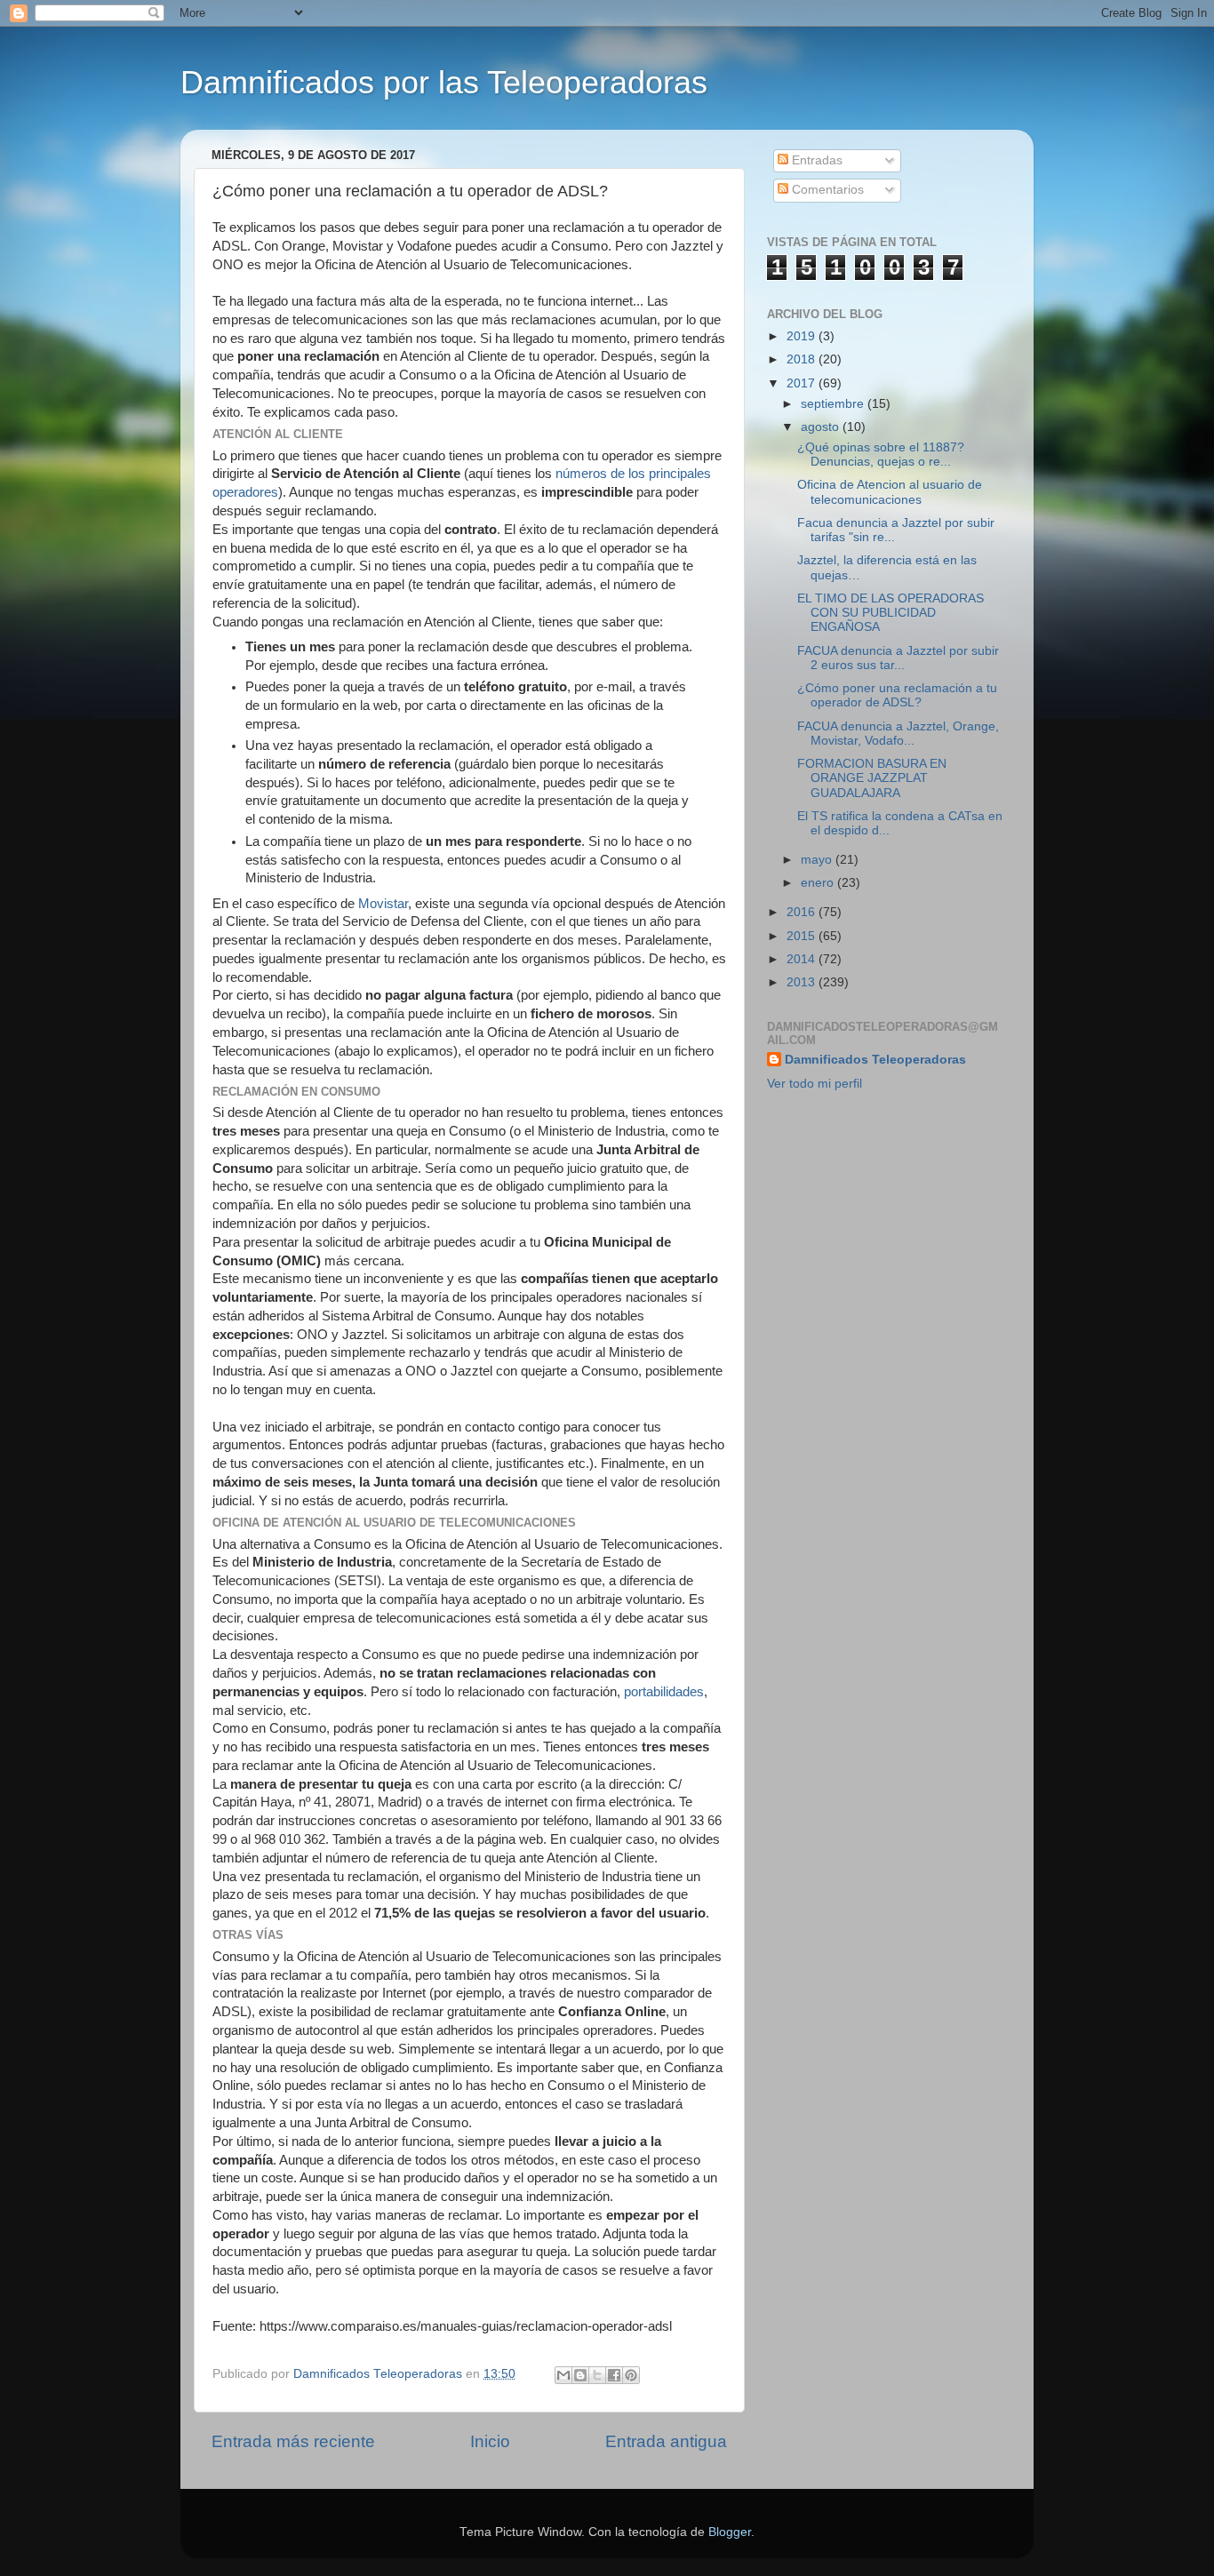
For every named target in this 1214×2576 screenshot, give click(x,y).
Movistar (383, 904)
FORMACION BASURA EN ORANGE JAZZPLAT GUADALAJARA (872, 778)
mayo (818, 860)
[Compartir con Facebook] (614, 2375)
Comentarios (826, 190)
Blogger (730, 2532)
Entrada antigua (666, 2441)
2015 (803, 936)
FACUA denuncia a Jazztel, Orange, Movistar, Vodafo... (898, 734)
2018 (803, 359)
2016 (803, 912)
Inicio (490, 2441)
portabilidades (664, 1692)
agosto (822, 427)
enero (819, 883)
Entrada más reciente (293, 2441)
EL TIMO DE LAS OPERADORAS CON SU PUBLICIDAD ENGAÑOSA (891, 613)
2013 (803, 982)
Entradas (815, 160)
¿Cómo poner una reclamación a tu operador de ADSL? (897, 695)
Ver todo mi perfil (815, 1084)
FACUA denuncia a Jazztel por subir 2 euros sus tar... (898, 658)
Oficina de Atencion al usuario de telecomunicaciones (890, 492)
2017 (803, 383)
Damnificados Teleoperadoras (875, 1060)
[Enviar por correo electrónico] (563, 2375)
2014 (803, 959)
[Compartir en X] (597, 2375)
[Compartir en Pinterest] (631, 2375)
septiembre (834, 404)
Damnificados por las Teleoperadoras (444, 82)
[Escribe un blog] (580, 2375)
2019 (803, 336)
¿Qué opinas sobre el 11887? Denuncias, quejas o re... (881, 455)
